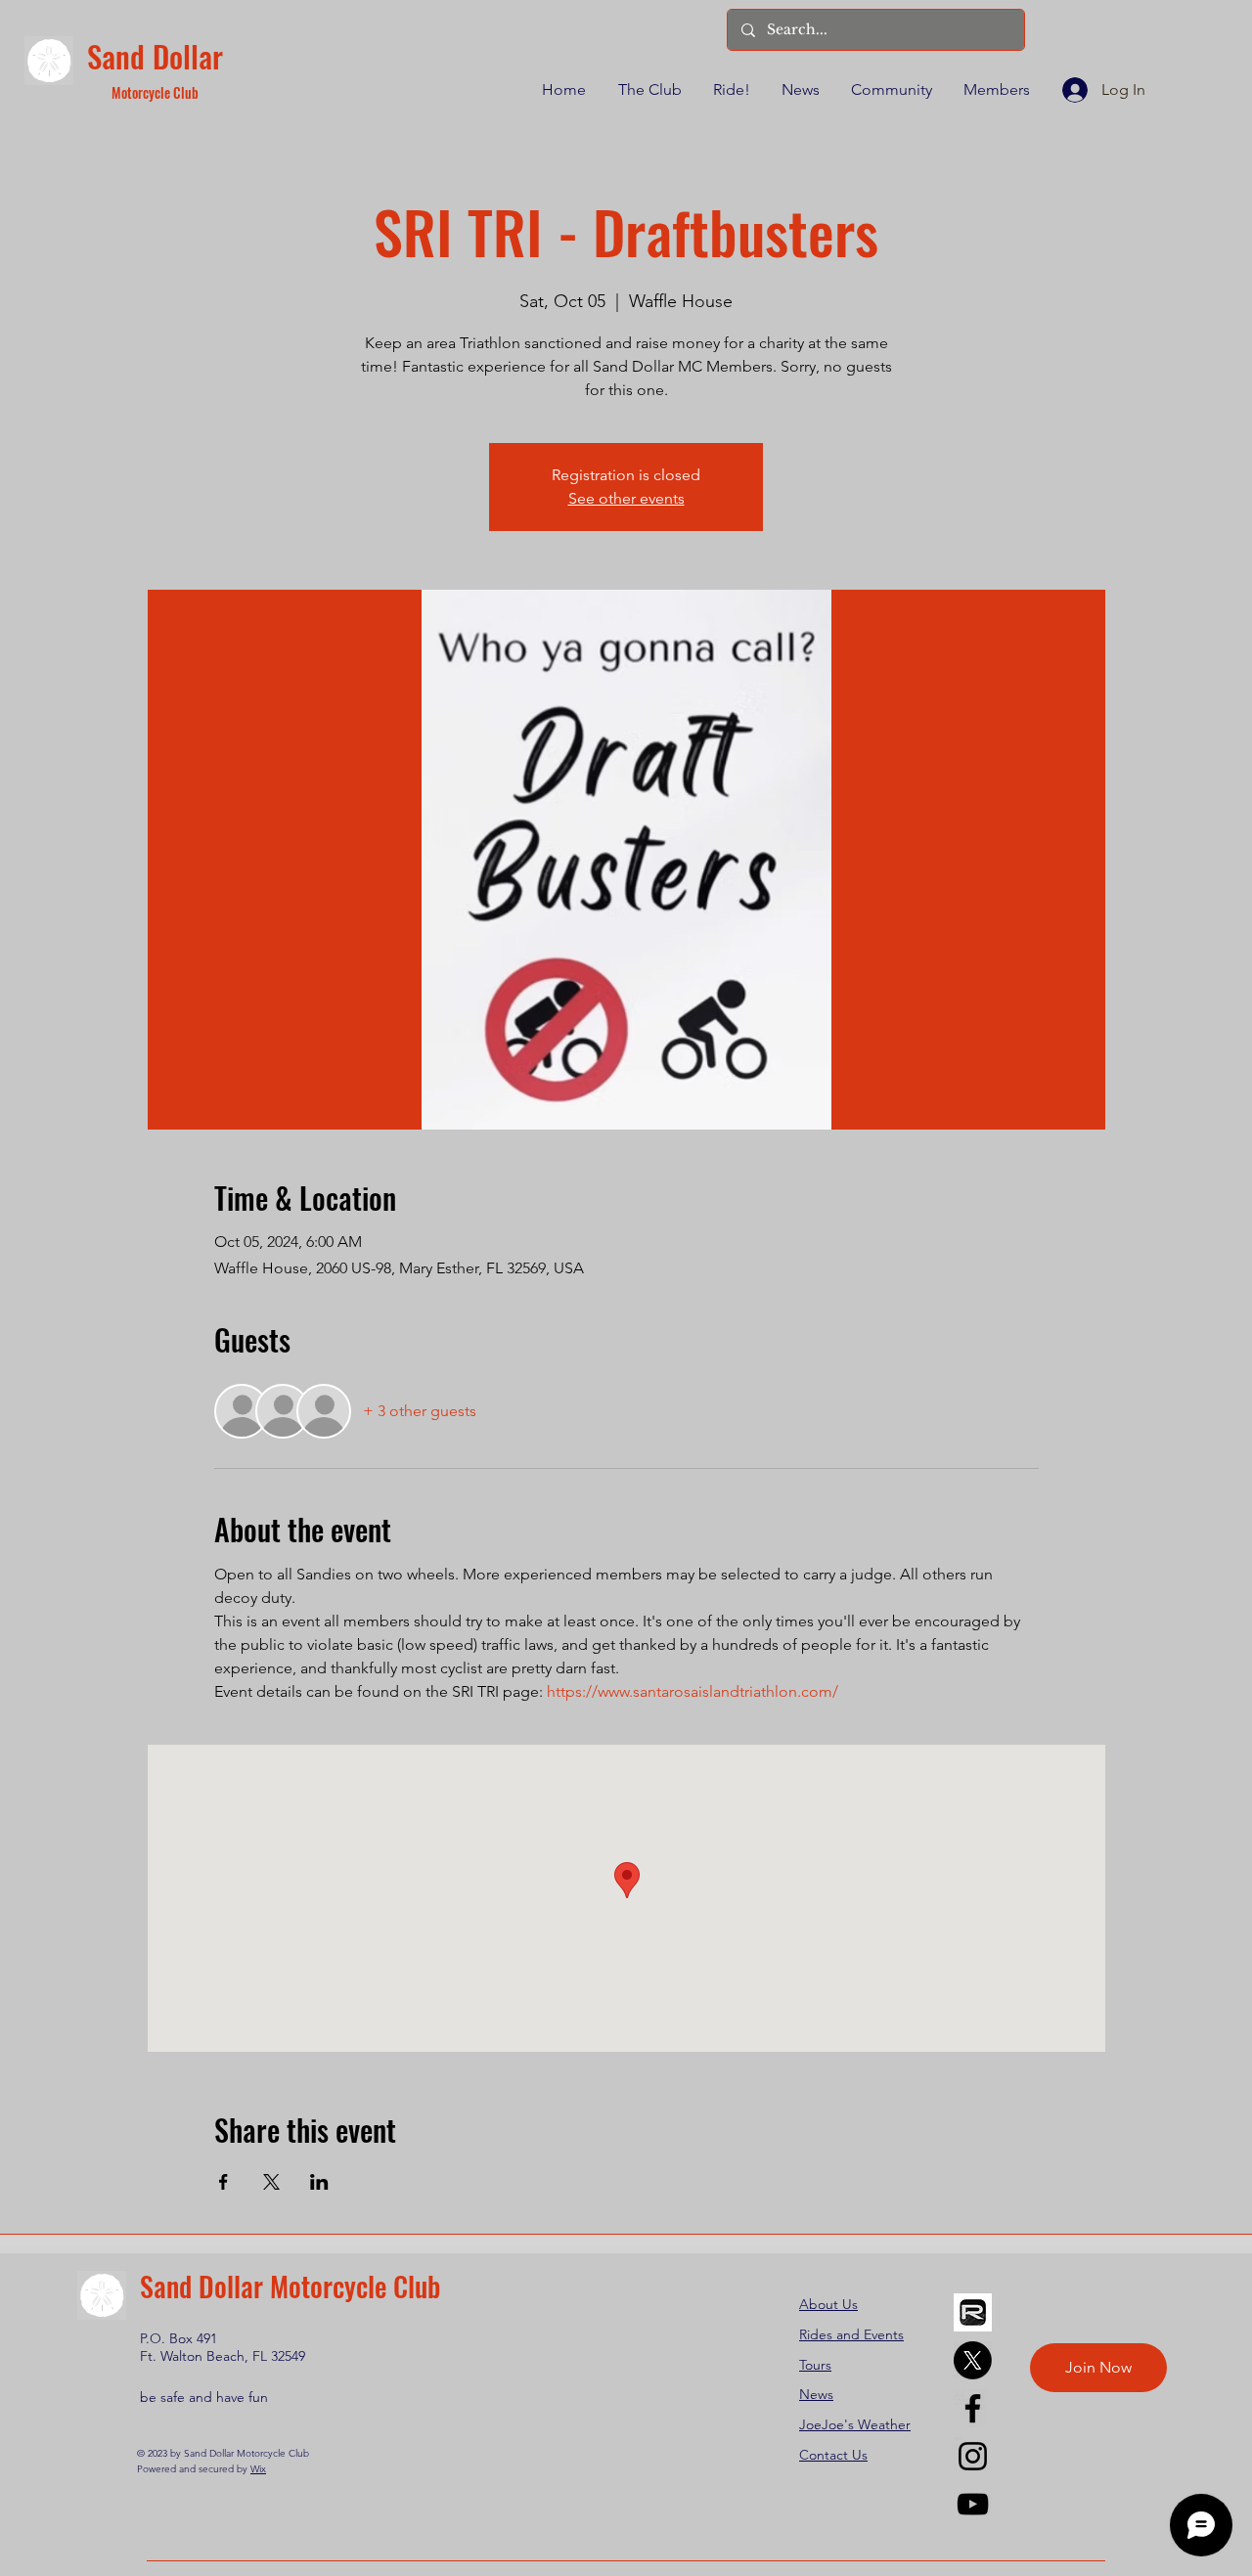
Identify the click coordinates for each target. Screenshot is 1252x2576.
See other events (626, 498)
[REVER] (973, 2312)
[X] (973, 2360)
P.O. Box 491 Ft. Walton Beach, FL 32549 (223, 2347)
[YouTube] (973, 2504)
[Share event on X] (271, 2182)
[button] (648, 90)
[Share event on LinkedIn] (319, 2182)
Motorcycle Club (155, 92)
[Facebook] (973, 2408)
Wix (258, 2469)
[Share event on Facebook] (224, 2182)
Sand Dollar (155, 56)
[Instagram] (973, 2456)
